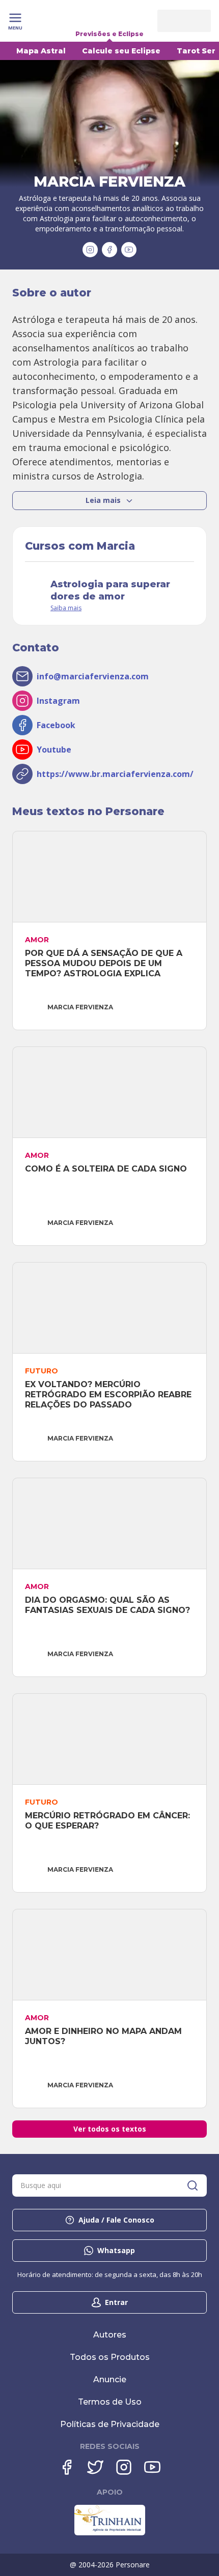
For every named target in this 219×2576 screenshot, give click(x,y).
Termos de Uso (110, 2402)
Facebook (56, 725)
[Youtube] (152, 2467)
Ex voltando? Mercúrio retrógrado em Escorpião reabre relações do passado (109, 1395)
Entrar (116, 2302)
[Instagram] (124, 2467)
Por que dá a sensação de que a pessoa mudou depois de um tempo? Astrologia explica (105, 963)
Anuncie (110, 2379)
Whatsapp (116, 2250)
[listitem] (109, 398)
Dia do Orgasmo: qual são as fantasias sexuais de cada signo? (107, 1605)
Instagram (58, 701)
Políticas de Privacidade (110, 2424)
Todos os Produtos (110, 2357)
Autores (110, 2335)
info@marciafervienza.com (93, 676)
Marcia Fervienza (80, 1007)
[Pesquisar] (193, 2185)
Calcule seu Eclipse (121, 51)
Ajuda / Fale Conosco (116, 2220)
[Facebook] (67, 2467)
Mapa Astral (41, 51)
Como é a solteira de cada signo (106, 1169)
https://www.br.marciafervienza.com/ (115, 774)
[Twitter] (95, 2467)
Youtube (54, 750)
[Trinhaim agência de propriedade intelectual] (110, 2533)
